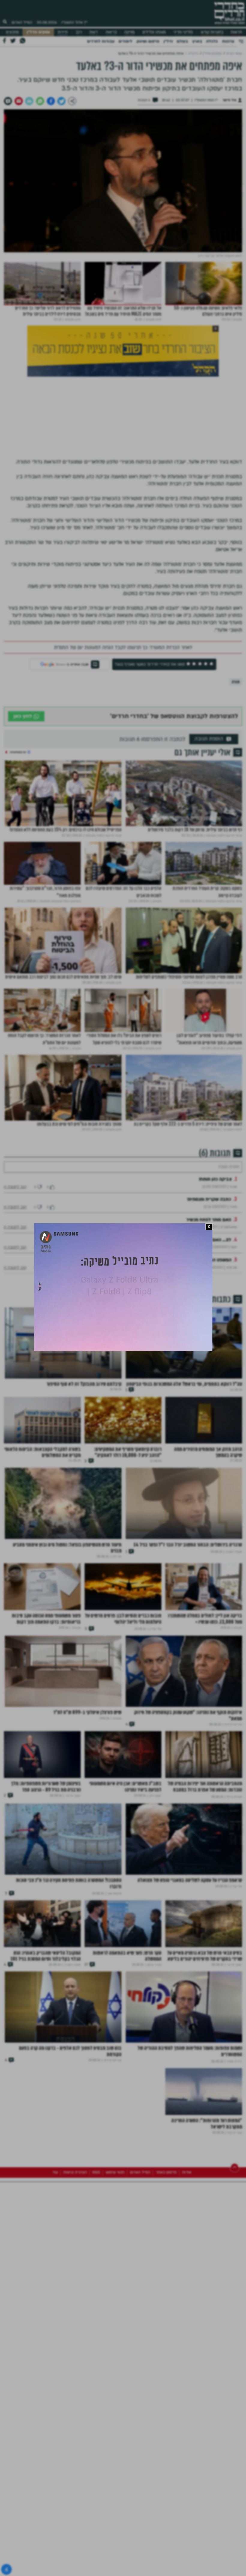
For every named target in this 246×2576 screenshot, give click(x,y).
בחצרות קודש (212, 32)
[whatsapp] (40, 101)
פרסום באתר (166, 2239)
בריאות (111, 32)
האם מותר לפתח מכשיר (208, 1235)
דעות (94, 32)
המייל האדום (22, 23)
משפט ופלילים (154, 32)
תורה (236, 682)
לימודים (125, 41)
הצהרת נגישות (75, 2239)
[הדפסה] (29, 101)
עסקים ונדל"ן (38, 32)
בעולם (182, 41)
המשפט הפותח (217, 1275)
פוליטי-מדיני (183, 32)
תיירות (63, 32)
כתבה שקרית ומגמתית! (209, 1215)
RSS (96, 2239)
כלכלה (212, 41)
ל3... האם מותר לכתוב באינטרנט (200, 1255)
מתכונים (12, 32)
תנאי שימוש (115, 2239)
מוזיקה (129, 32)
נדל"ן (168, 41)
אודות (187, 2239)
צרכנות (228, 41)
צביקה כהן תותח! (215, 1194)
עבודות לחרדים (101, 41)
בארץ (197, 41)
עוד (55, 2239)
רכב (79, 32)
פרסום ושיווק (148, 41)
